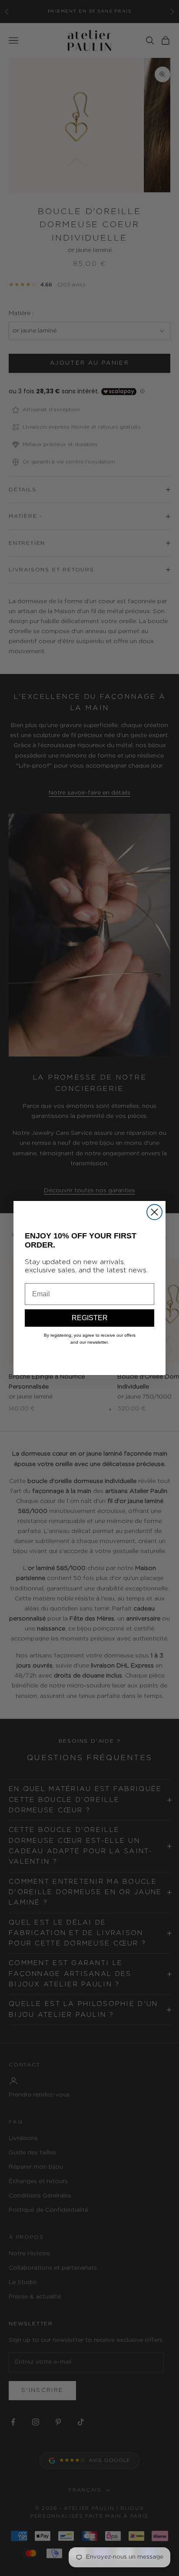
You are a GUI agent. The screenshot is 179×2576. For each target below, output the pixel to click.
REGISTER (90, 1318)
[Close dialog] (154, 1212)
